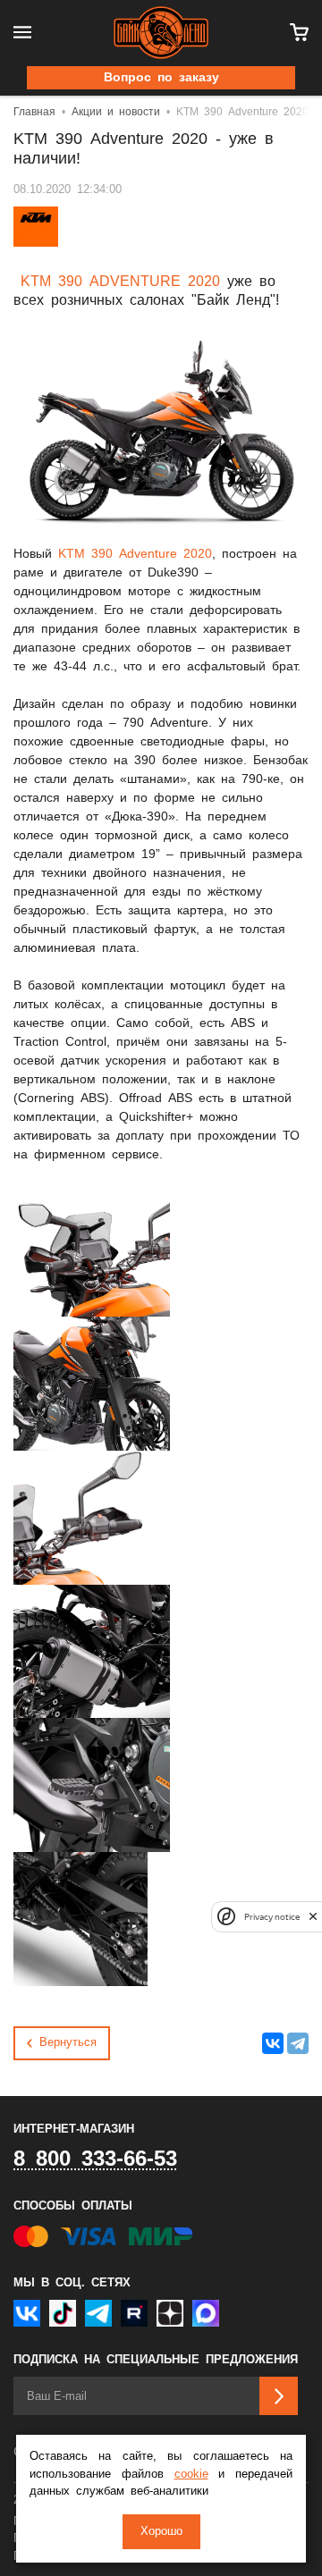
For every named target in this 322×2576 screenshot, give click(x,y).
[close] (313, 1917)
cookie (191, 2475)
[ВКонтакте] (273, 2043)
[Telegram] (298, 2043)
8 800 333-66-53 (95, 2159)
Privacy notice (272, 1917)
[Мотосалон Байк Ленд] (161, 33)
